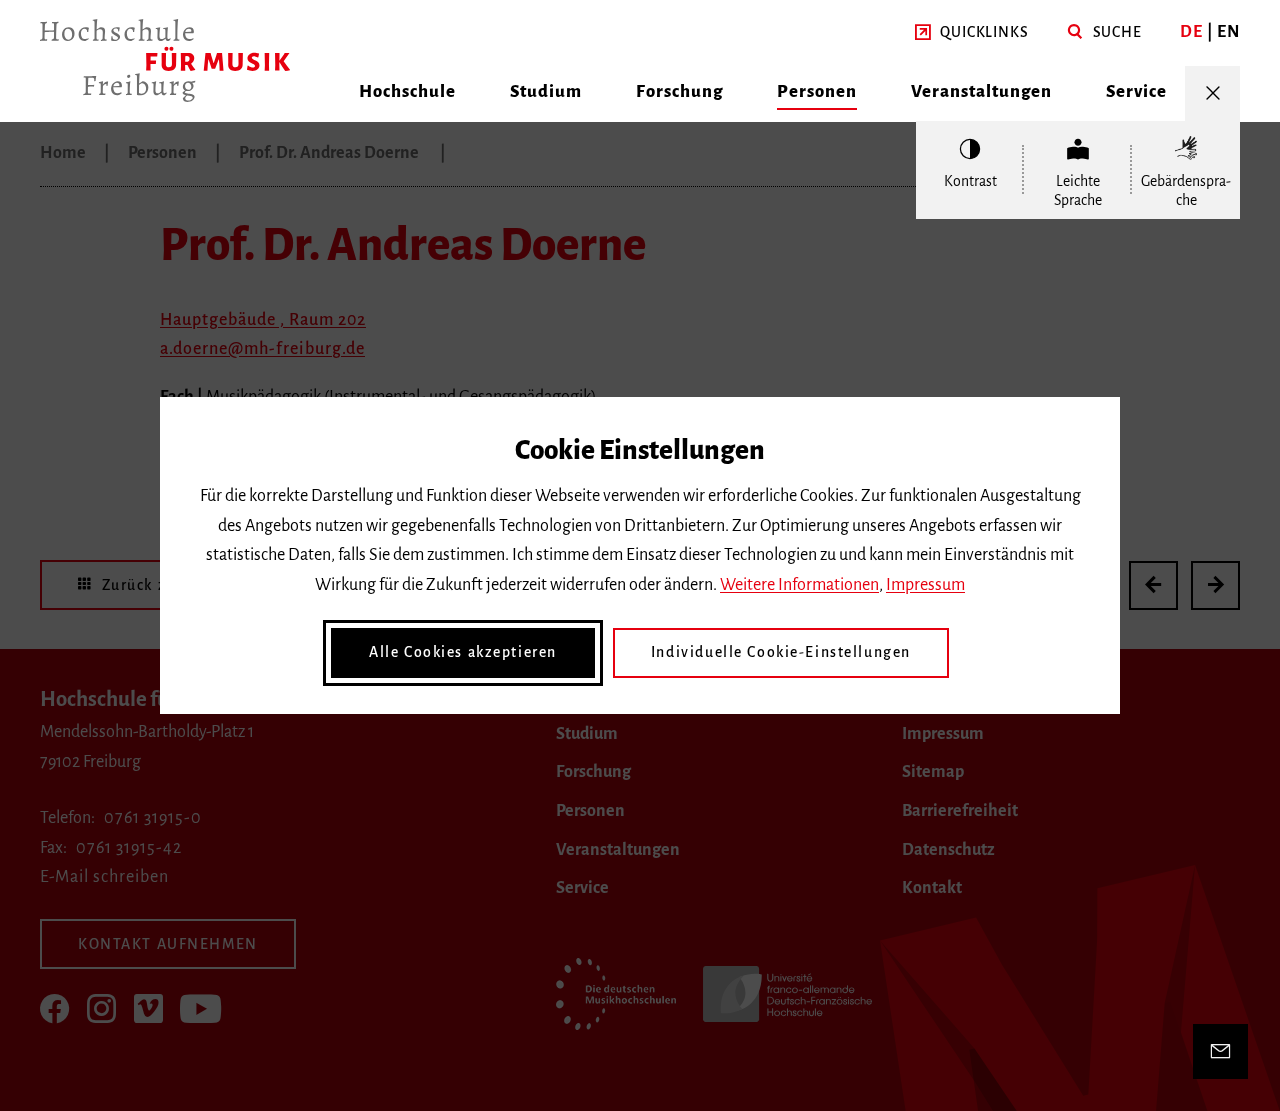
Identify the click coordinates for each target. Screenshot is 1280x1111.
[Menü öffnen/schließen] (1212, 93)
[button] (971, 33)
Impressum (925, 585)
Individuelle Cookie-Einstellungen (781, 652)
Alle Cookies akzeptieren (463, 652)
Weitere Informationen (799, 585)
